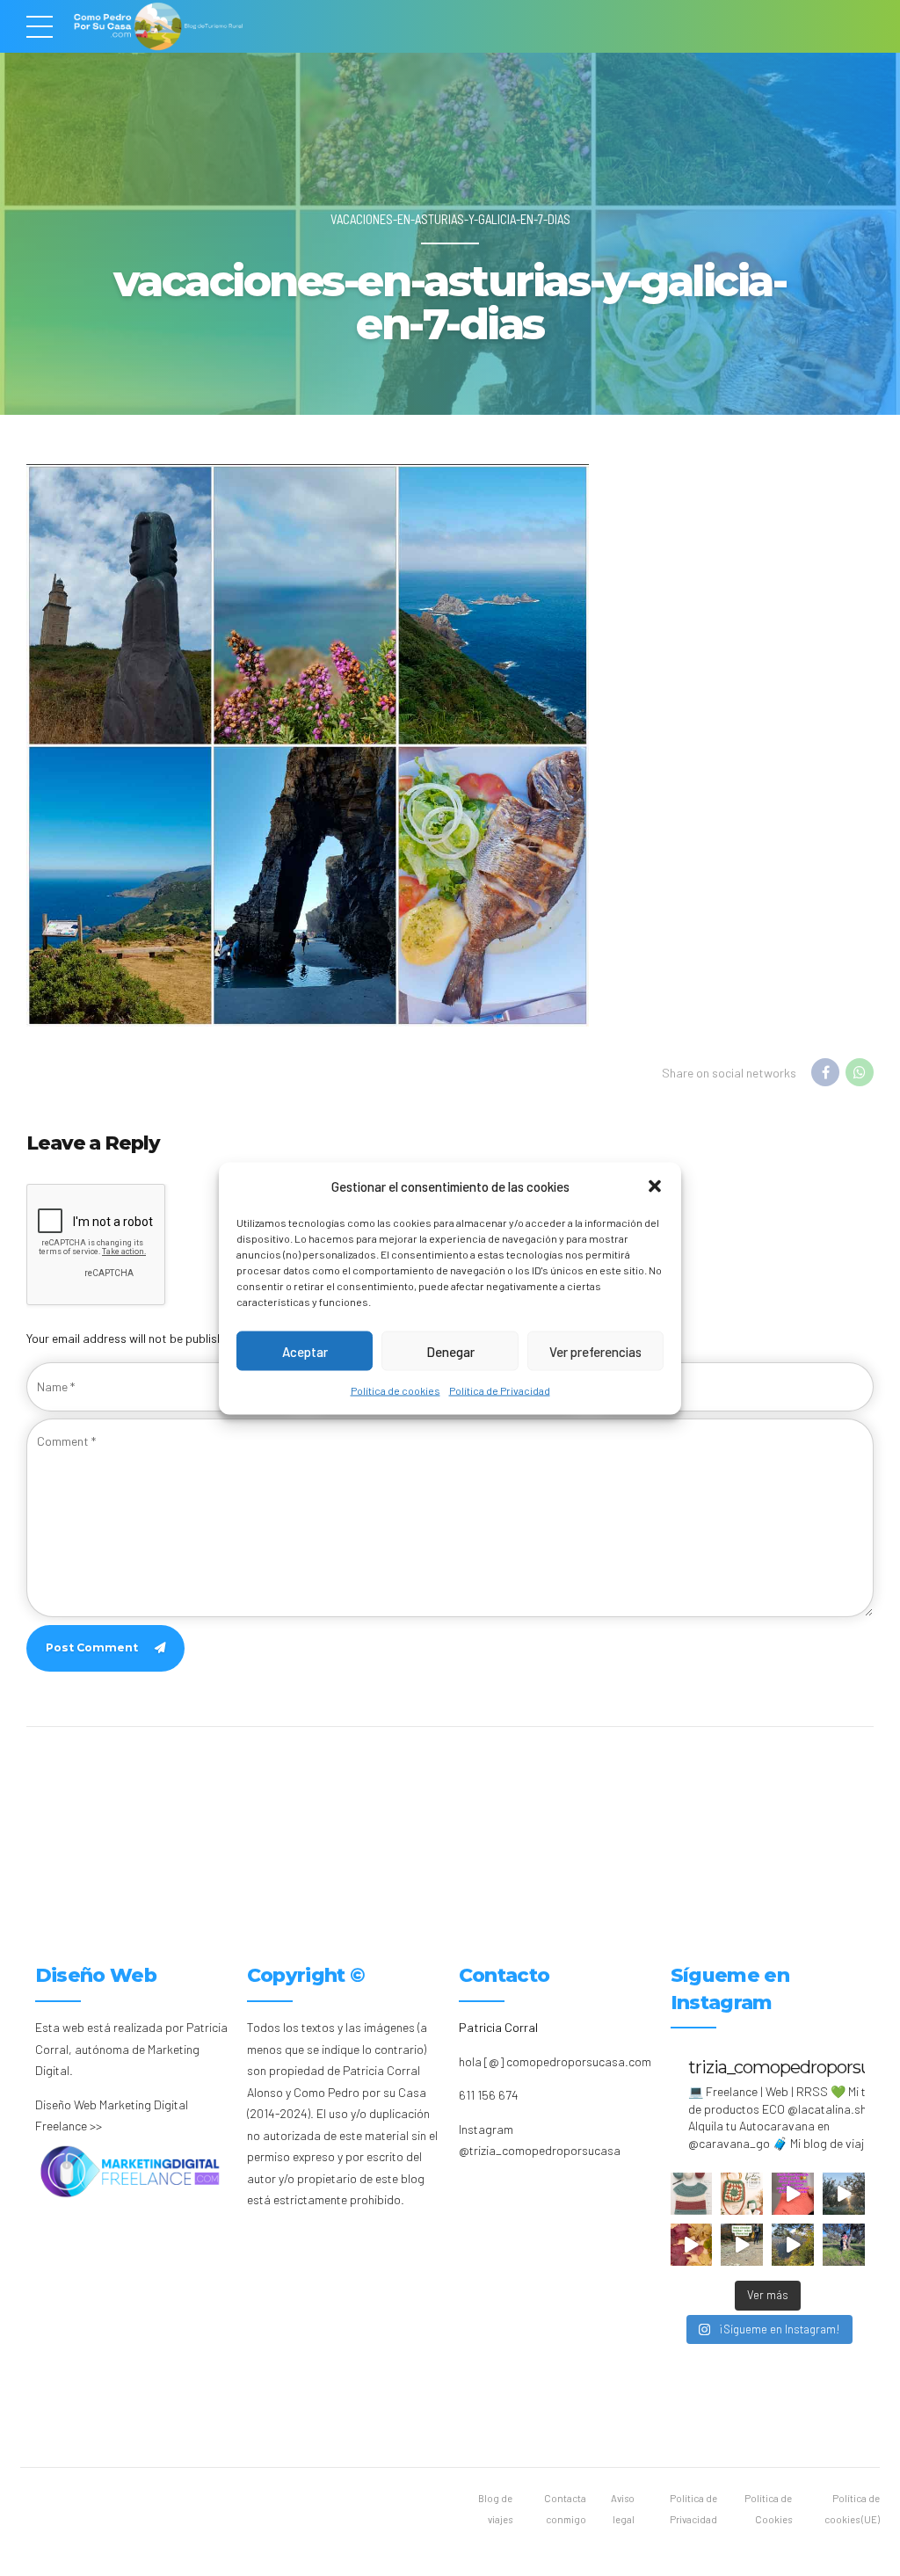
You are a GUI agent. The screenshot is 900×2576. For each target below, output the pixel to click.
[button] (655, 1186)
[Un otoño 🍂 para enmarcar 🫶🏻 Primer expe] (692, 2245)
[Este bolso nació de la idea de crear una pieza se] (742, 2194)
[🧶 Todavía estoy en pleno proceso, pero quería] (692, 2194)
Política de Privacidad (500, 1390)
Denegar (450, 1351)
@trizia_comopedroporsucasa (540, 2150)
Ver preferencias (595, 1351)
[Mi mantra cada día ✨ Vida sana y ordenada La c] (844, 2245)
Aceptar (305, 1351)
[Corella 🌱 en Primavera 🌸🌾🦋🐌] (844, 2194)
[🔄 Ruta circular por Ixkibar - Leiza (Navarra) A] (742, 2245)
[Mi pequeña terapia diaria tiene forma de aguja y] (793, 2194)
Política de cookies (396, 1390)
